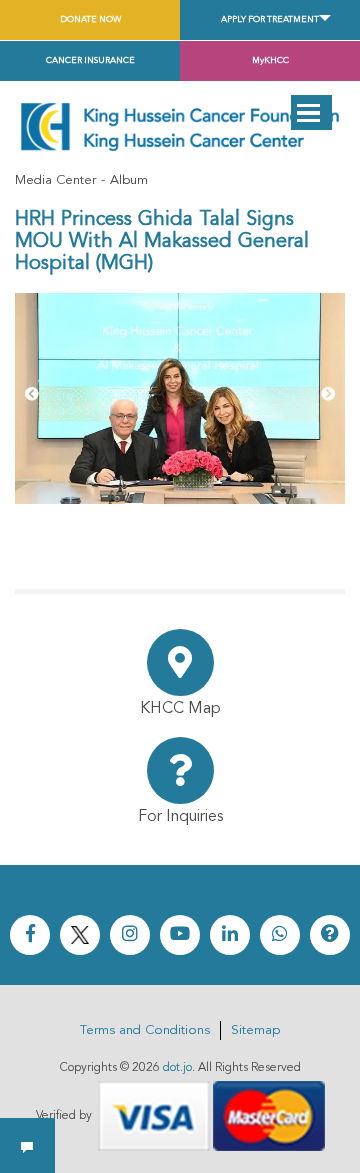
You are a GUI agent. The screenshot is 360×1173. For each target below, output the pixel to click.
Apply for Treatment (270, 19)
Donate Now (90, 19)
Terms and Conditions (145, 1030)
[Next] (328, 395)
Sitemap (255, 1030)
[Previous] (32, 395)
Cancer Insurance (90, 60)
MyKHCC (270, 60)
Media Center (55, 180)
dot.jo (177, 1068)
